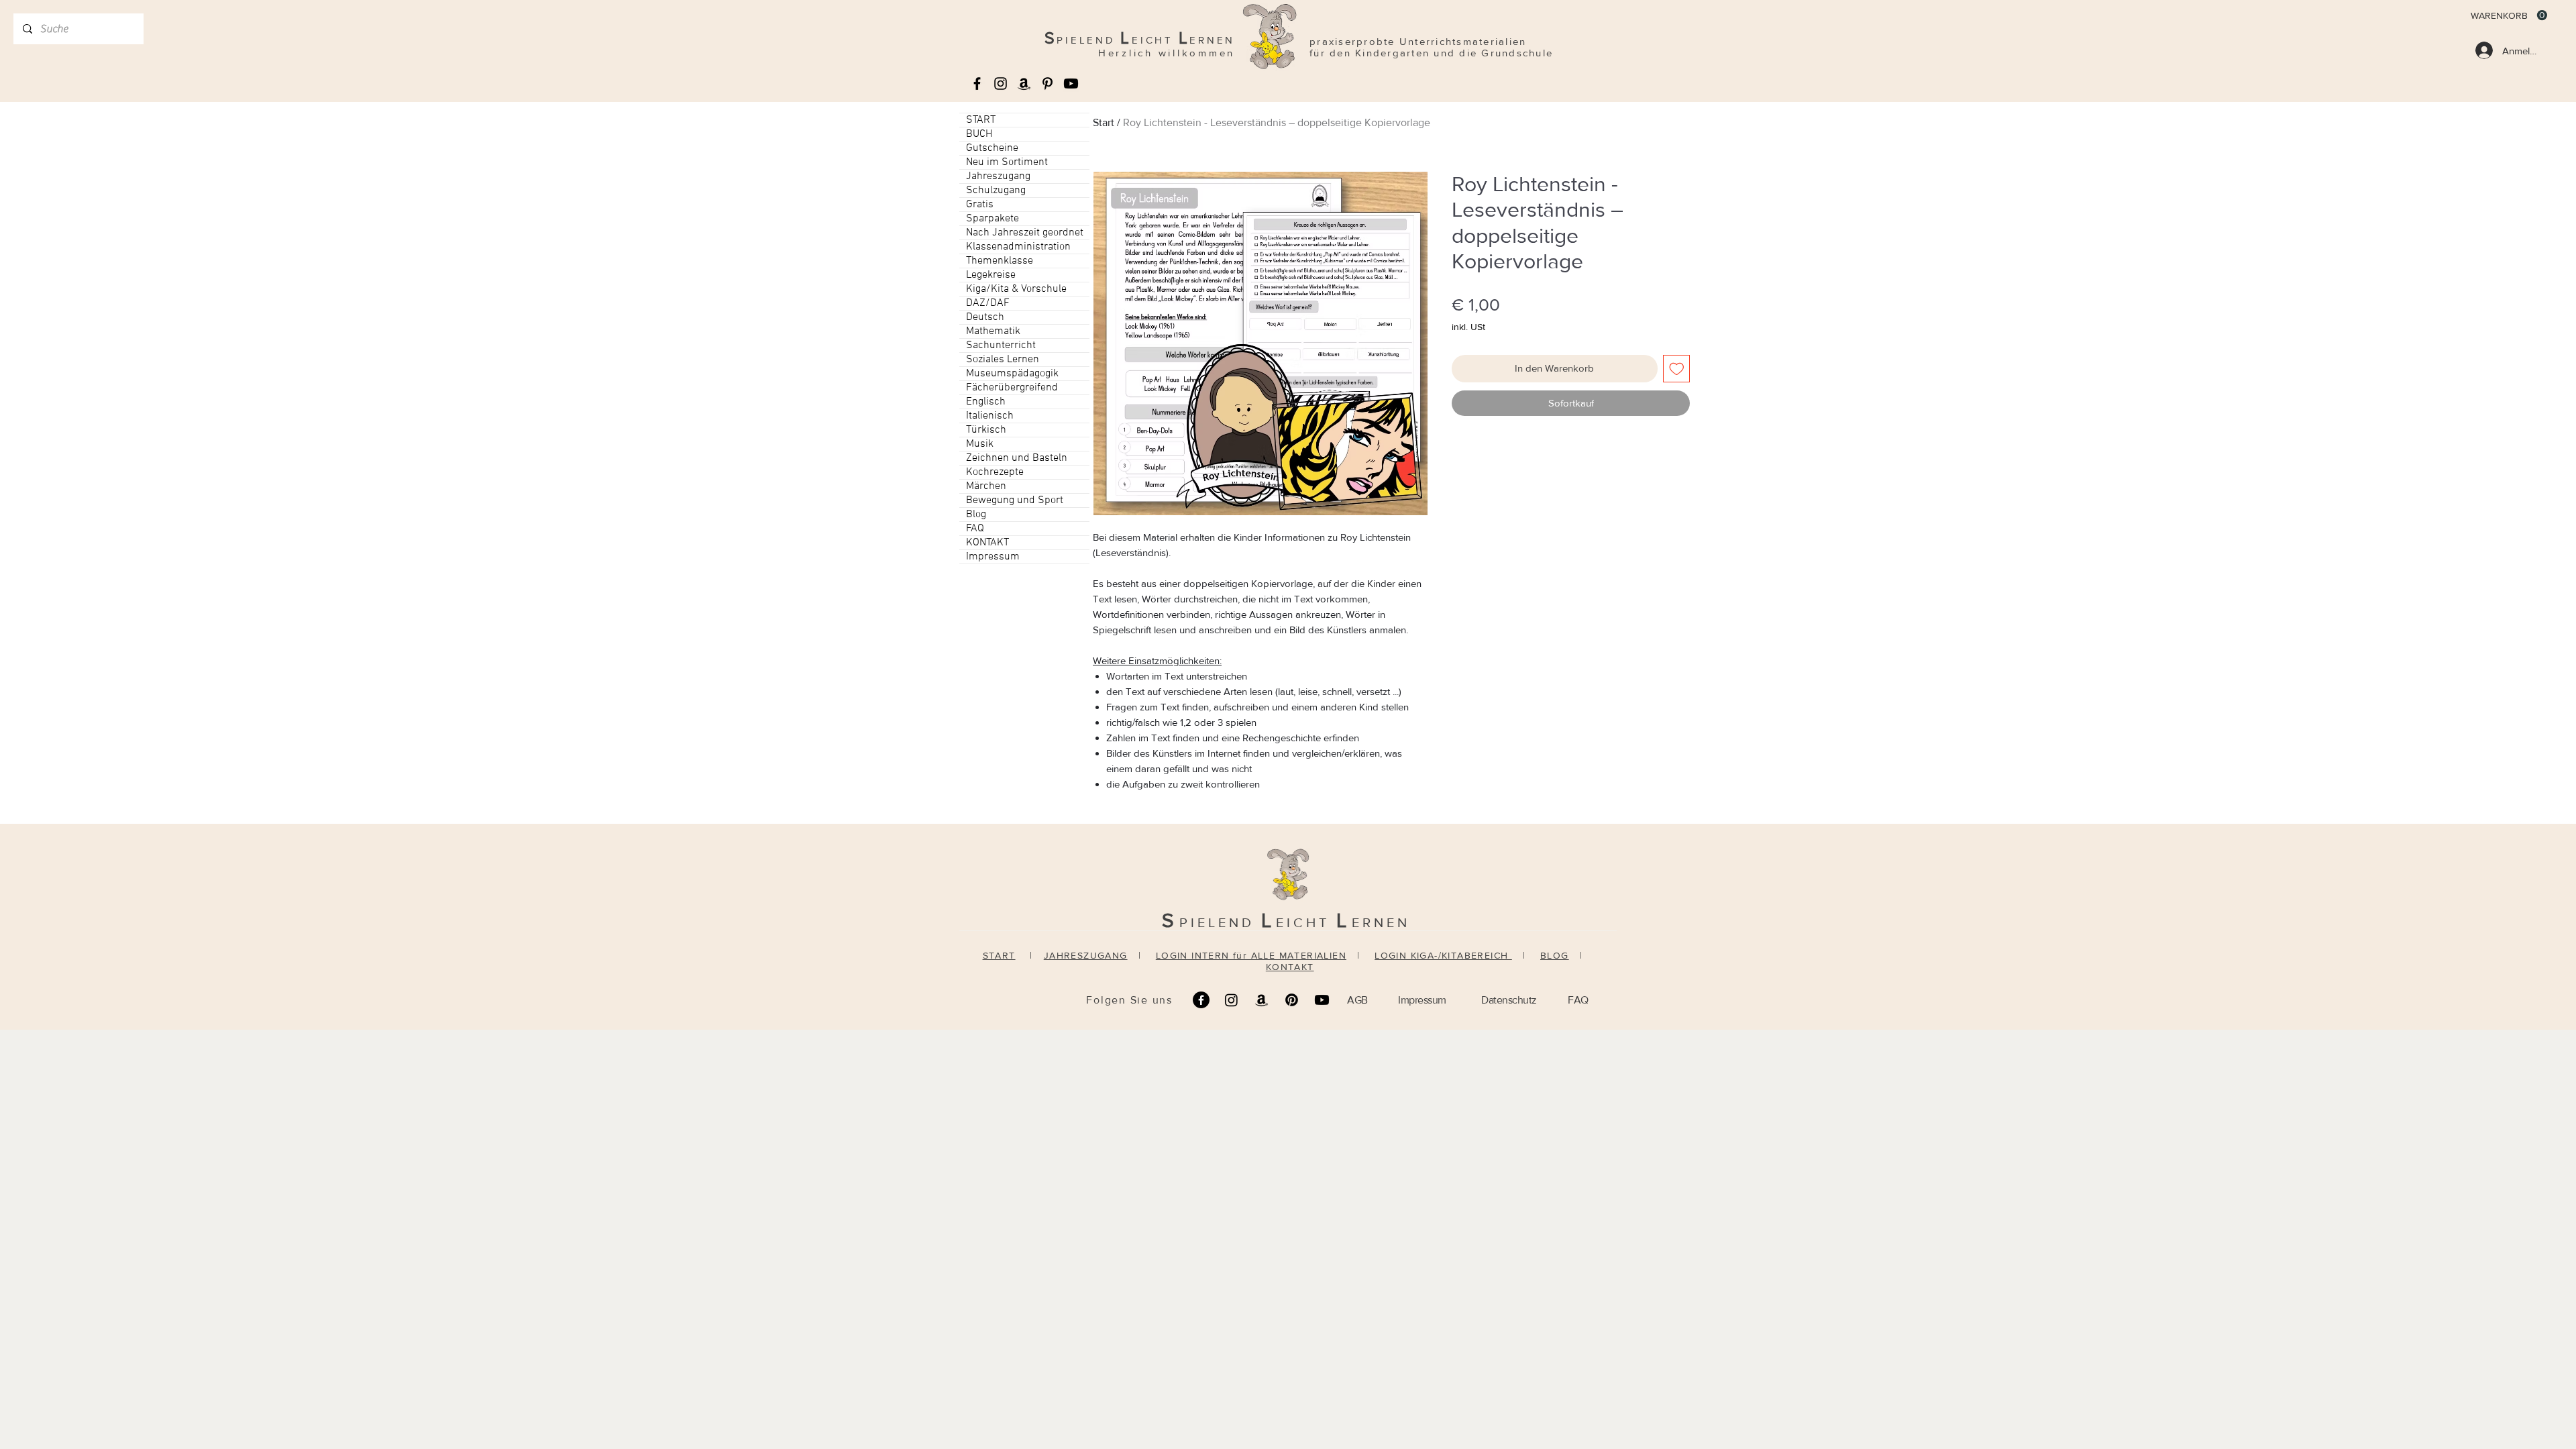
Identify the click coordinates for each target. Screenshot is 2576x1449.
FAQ (975, 529)
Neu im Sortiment (1007, 162)
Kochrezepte (995, 472)
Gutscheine (992, 148)
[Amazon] (1262, 1000)
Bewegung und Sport (1015, 500)
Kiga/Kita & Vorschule (1016, 289)
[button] (2509, 15)
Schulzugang (996, 191)
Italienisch (990, 416)
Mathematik (993, 331)
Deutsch (985, 317)
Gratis (980, 205)
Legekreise (991, 275)
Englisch (986, 402)
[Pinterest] (1292, 1000)
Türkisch (986, 430)
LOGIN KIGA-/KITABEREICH (1443, 955)
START (981, 120)
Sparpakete (992, 219)
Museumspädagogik (1012, 374)
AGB (1357, 1000)
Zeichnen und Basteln (1017, 458)
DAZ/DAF (988, 303)
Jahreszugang (998, 176)
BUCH (979, 134)
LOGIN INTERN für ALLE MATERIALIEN (1251, 955)
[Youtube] (1071, 84)
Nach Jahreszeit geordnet (1025, 233)
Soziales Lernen (1003, 360)
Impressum (993, 557)
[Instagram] (1231, 1000)
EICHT (1306, 922)
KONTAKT (987, 543)
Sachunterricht (1001, 345)
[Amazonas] (1024, 84)
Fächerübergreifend (1012, 388)
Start (1104, 122)
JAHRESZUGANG (1086, 955)
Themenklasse (1000, 261)
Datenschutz (1509, 1000)
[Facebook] (1201, 1000)
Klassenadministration (1018, 247)
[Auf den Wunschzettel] (1677, 369)
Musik (980, 444)
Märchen (986, 486)
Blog (976, 515)
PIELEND (1220, 922)
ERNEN (1381, 922)
